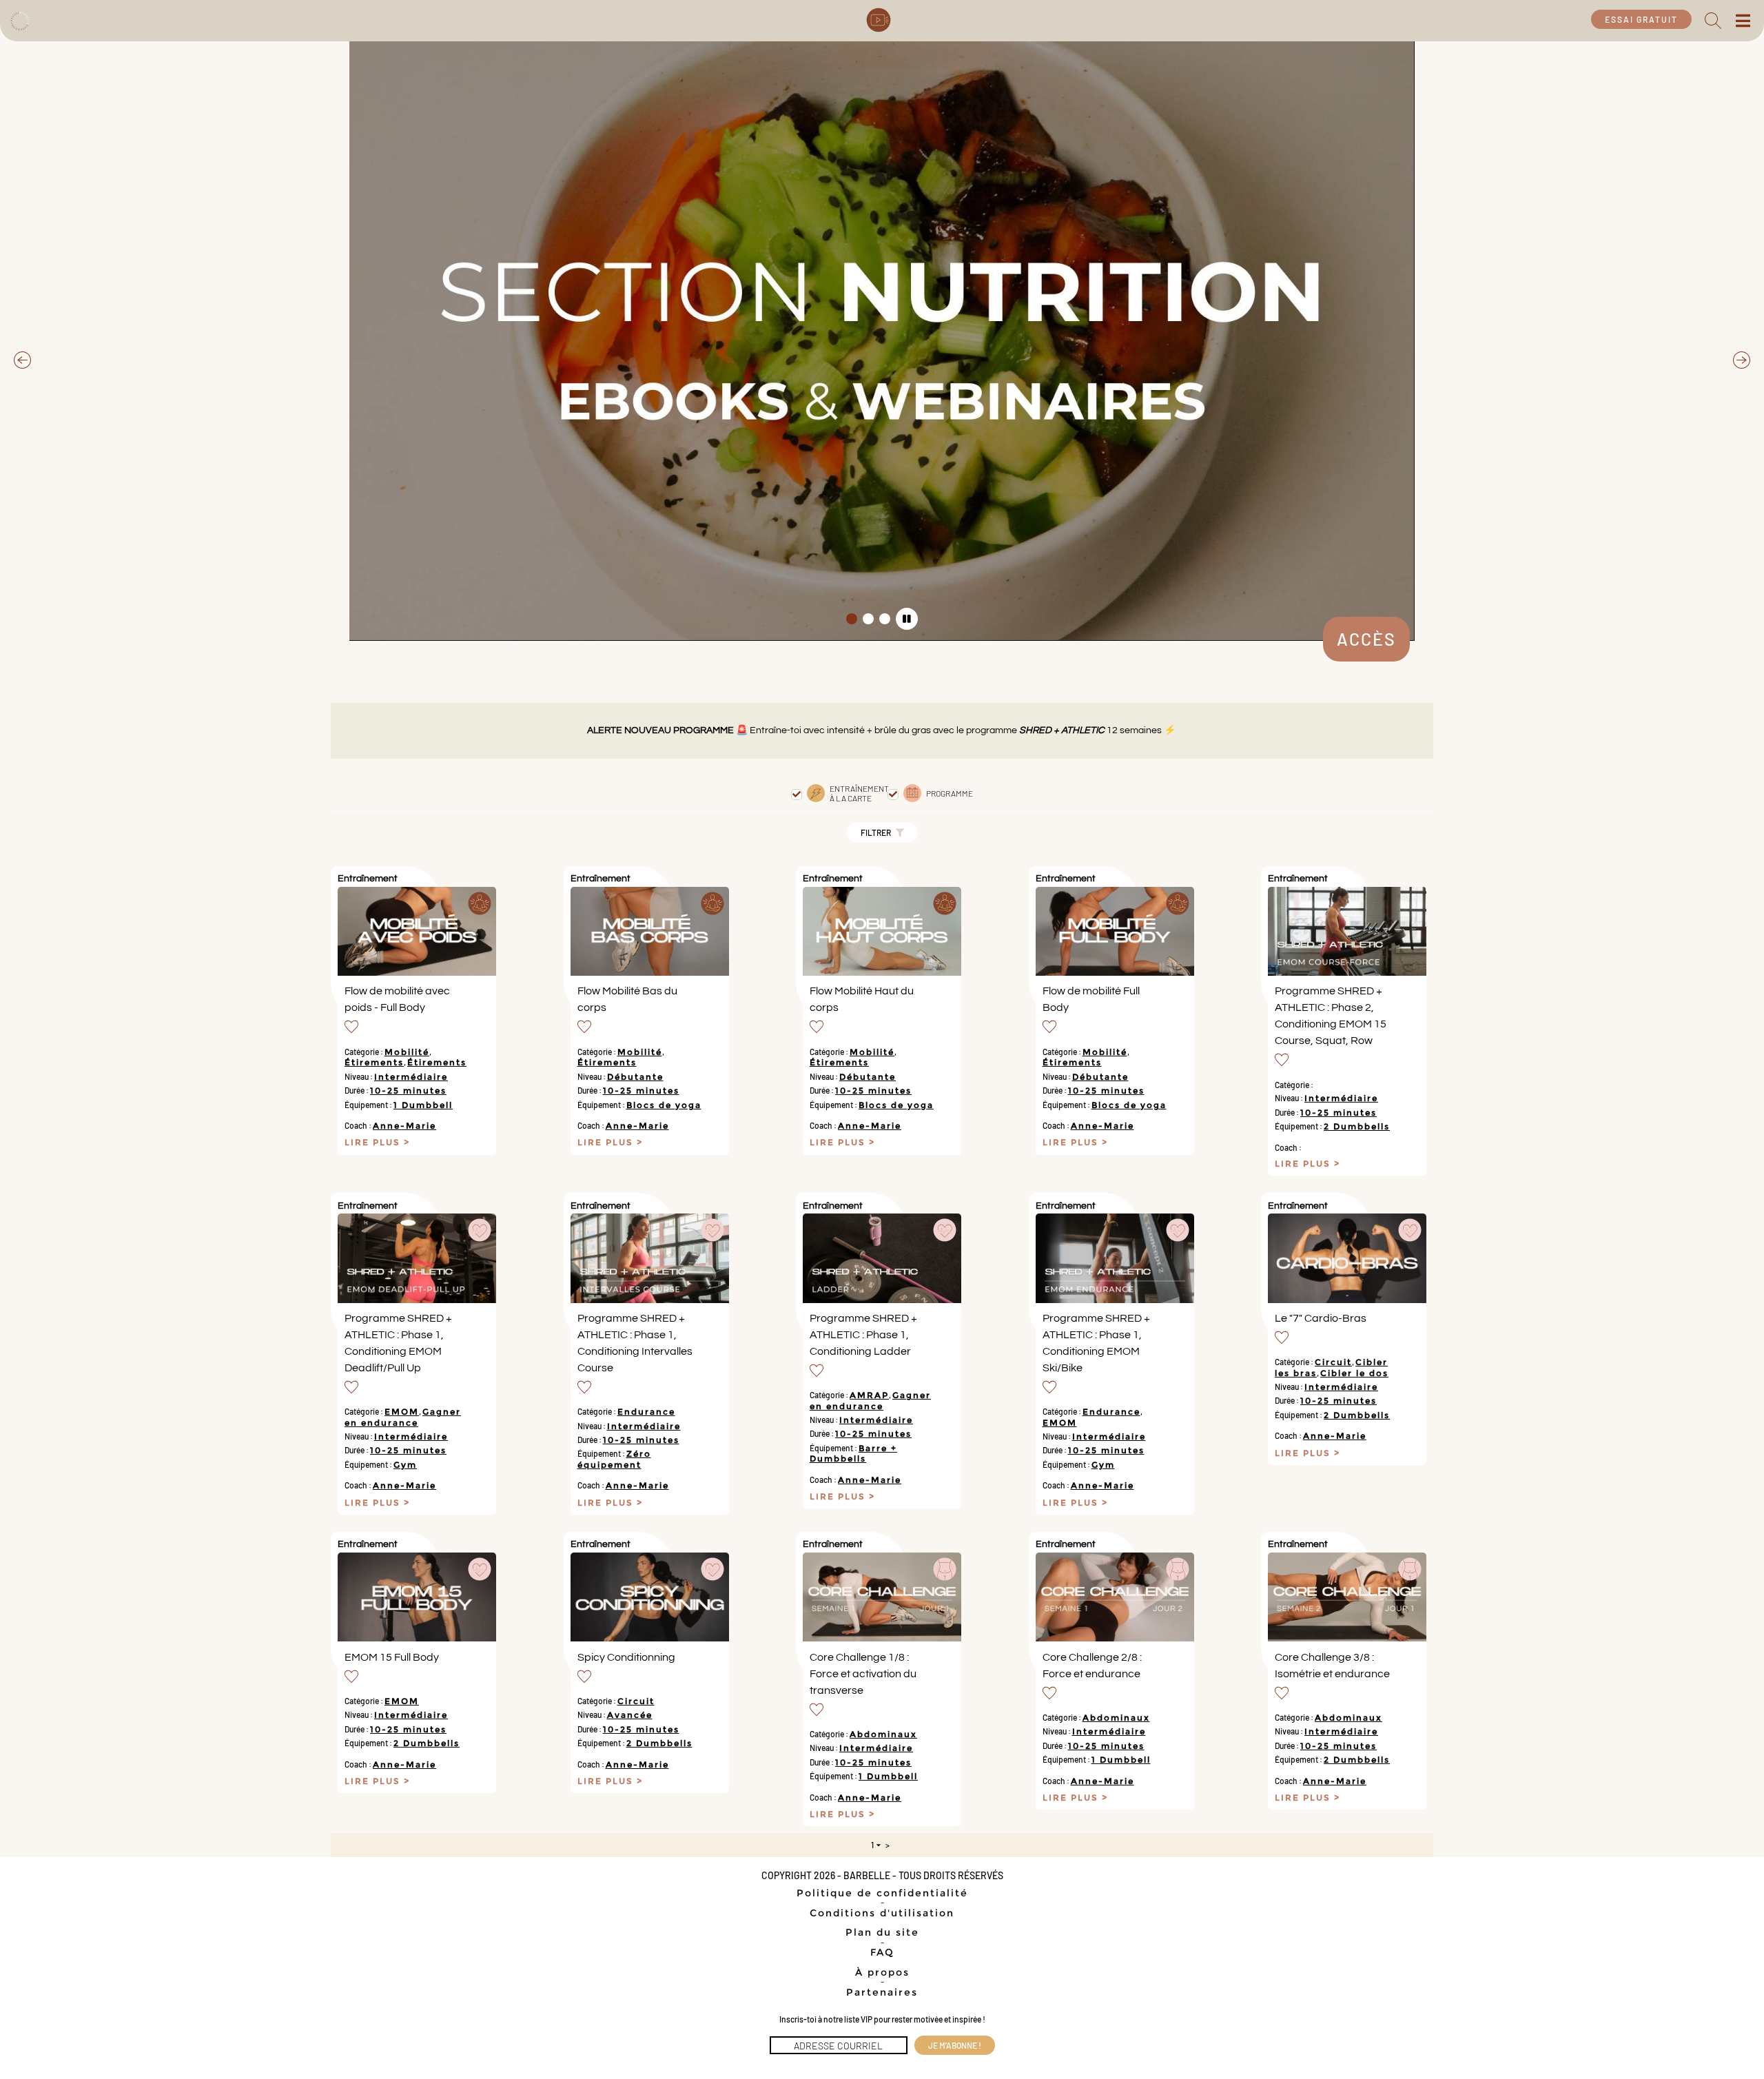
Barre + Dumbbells (853, 1453)
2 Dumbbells (1357, 1126)
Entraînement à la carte (859, 793)
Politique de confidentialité (882, 1893)
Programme (950, 793)
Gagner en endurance (403, 1417)
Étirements (374, 1062)
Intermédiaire (411, 1077)
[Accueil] (19, 19)
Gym (405, 1465)
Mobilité (407, 1052)
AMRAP (869, 1395)
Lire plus (374, 1143)
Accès (1366, 639)
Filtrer (876, 832)
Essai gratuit (1641, 19)
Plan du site (882, 1932)
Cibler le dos (1354, 1373)
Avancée (630, 1715)
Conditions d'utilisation (882, 1913)
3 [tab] (885, 619)
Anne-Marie (404, 1126)
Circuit (1333, 1362)
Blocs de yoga (664, 1105)
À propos (882, 1972)
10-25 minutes (408, 1090)
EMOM (402, 1412)
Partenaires (882, 1992)
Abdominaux (883, 1734)
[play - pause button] (907, 619)
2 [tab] (868, 619)
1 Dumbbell (423, 1105)
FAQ (882, 1952)
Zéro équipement (614, 1459)
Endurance (646, 1412)
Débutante (635, 1077)
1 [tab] (852, 619)
